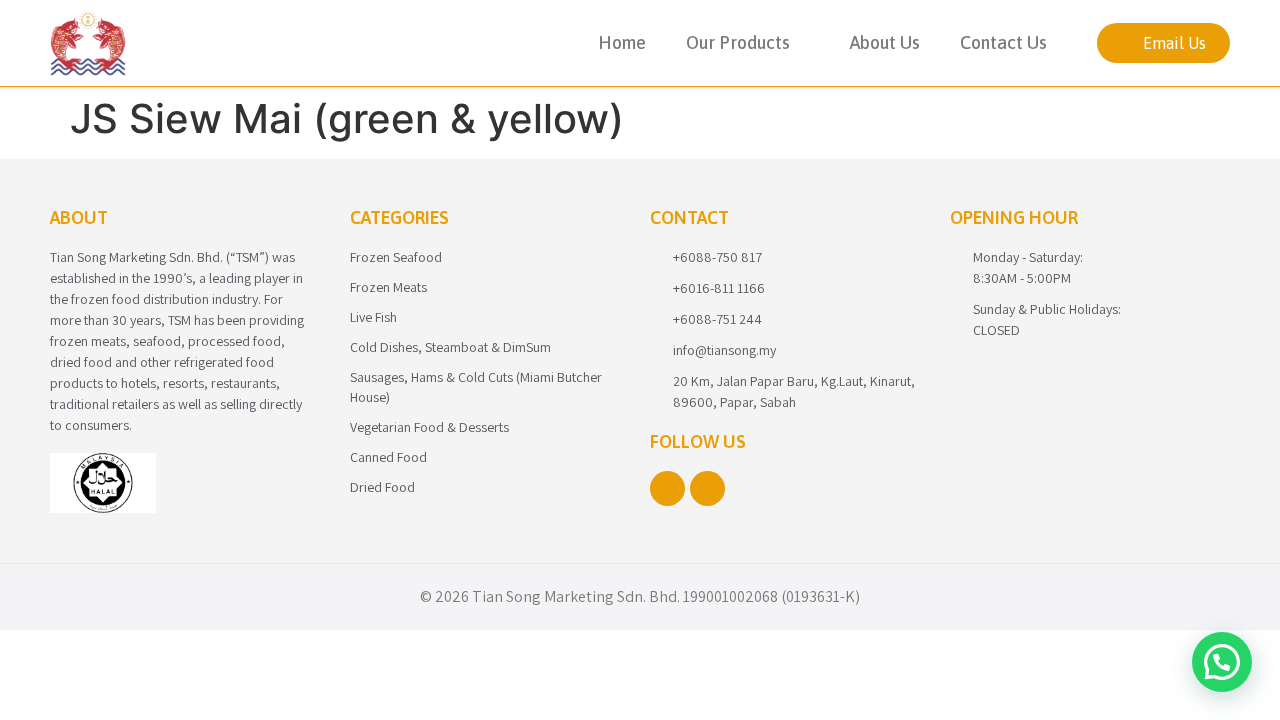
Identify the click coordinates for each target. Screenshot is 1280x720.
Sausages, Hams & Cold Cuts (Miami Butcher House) (476, 387)
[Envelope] (707, 488)
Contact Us (1003, 42)
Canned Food (388, 457)
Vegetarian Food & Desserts (429, 427)
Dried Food (382, 487)
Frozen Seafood (396, 257)
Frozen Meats (388, 287)
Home (622, 42)
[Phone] (667, 488)
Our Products (738, 42)
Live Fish (373, 317)
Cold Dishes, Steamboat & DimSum (450, 347)
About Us (885, 42)
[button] (1222, 662)
